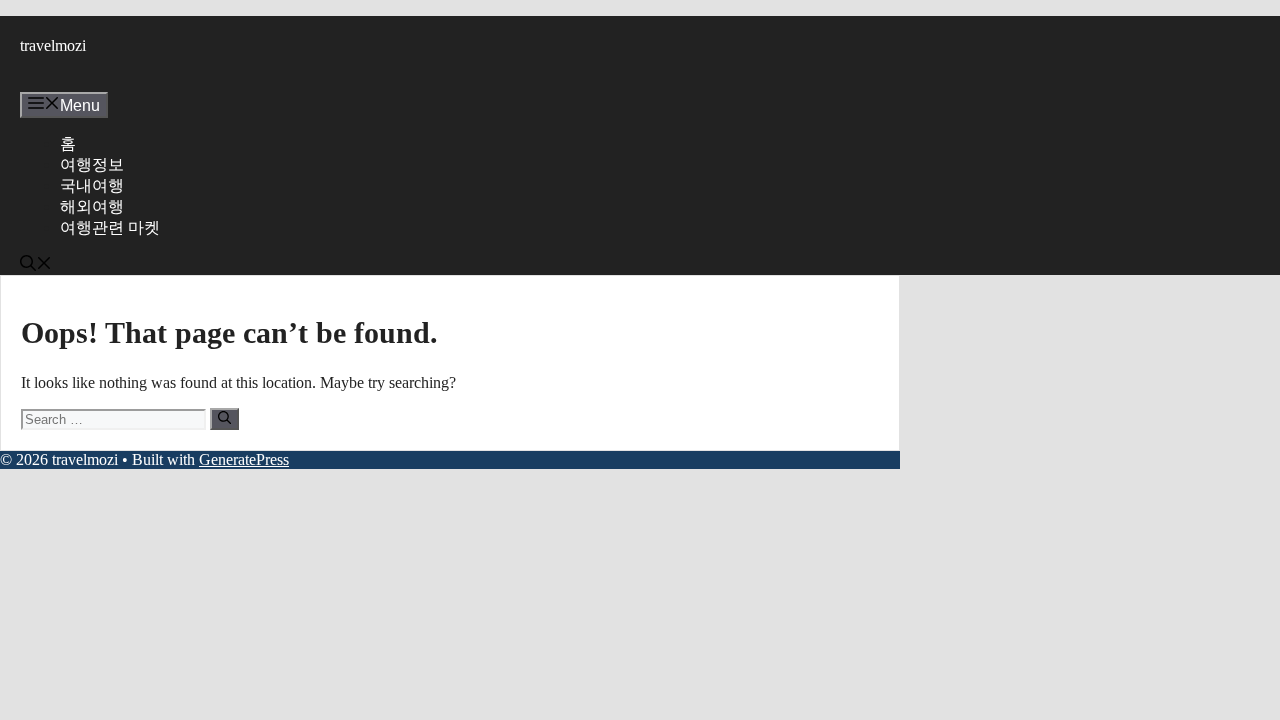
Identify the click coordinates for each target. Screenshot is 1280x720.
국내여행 (92, 185)
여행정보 (92, 164)
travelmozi (53, 45)
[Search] (224, 419)
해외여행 (92, 206)
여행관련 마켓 (110, 227)
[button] (36, 265)
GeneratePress (244, 459)
